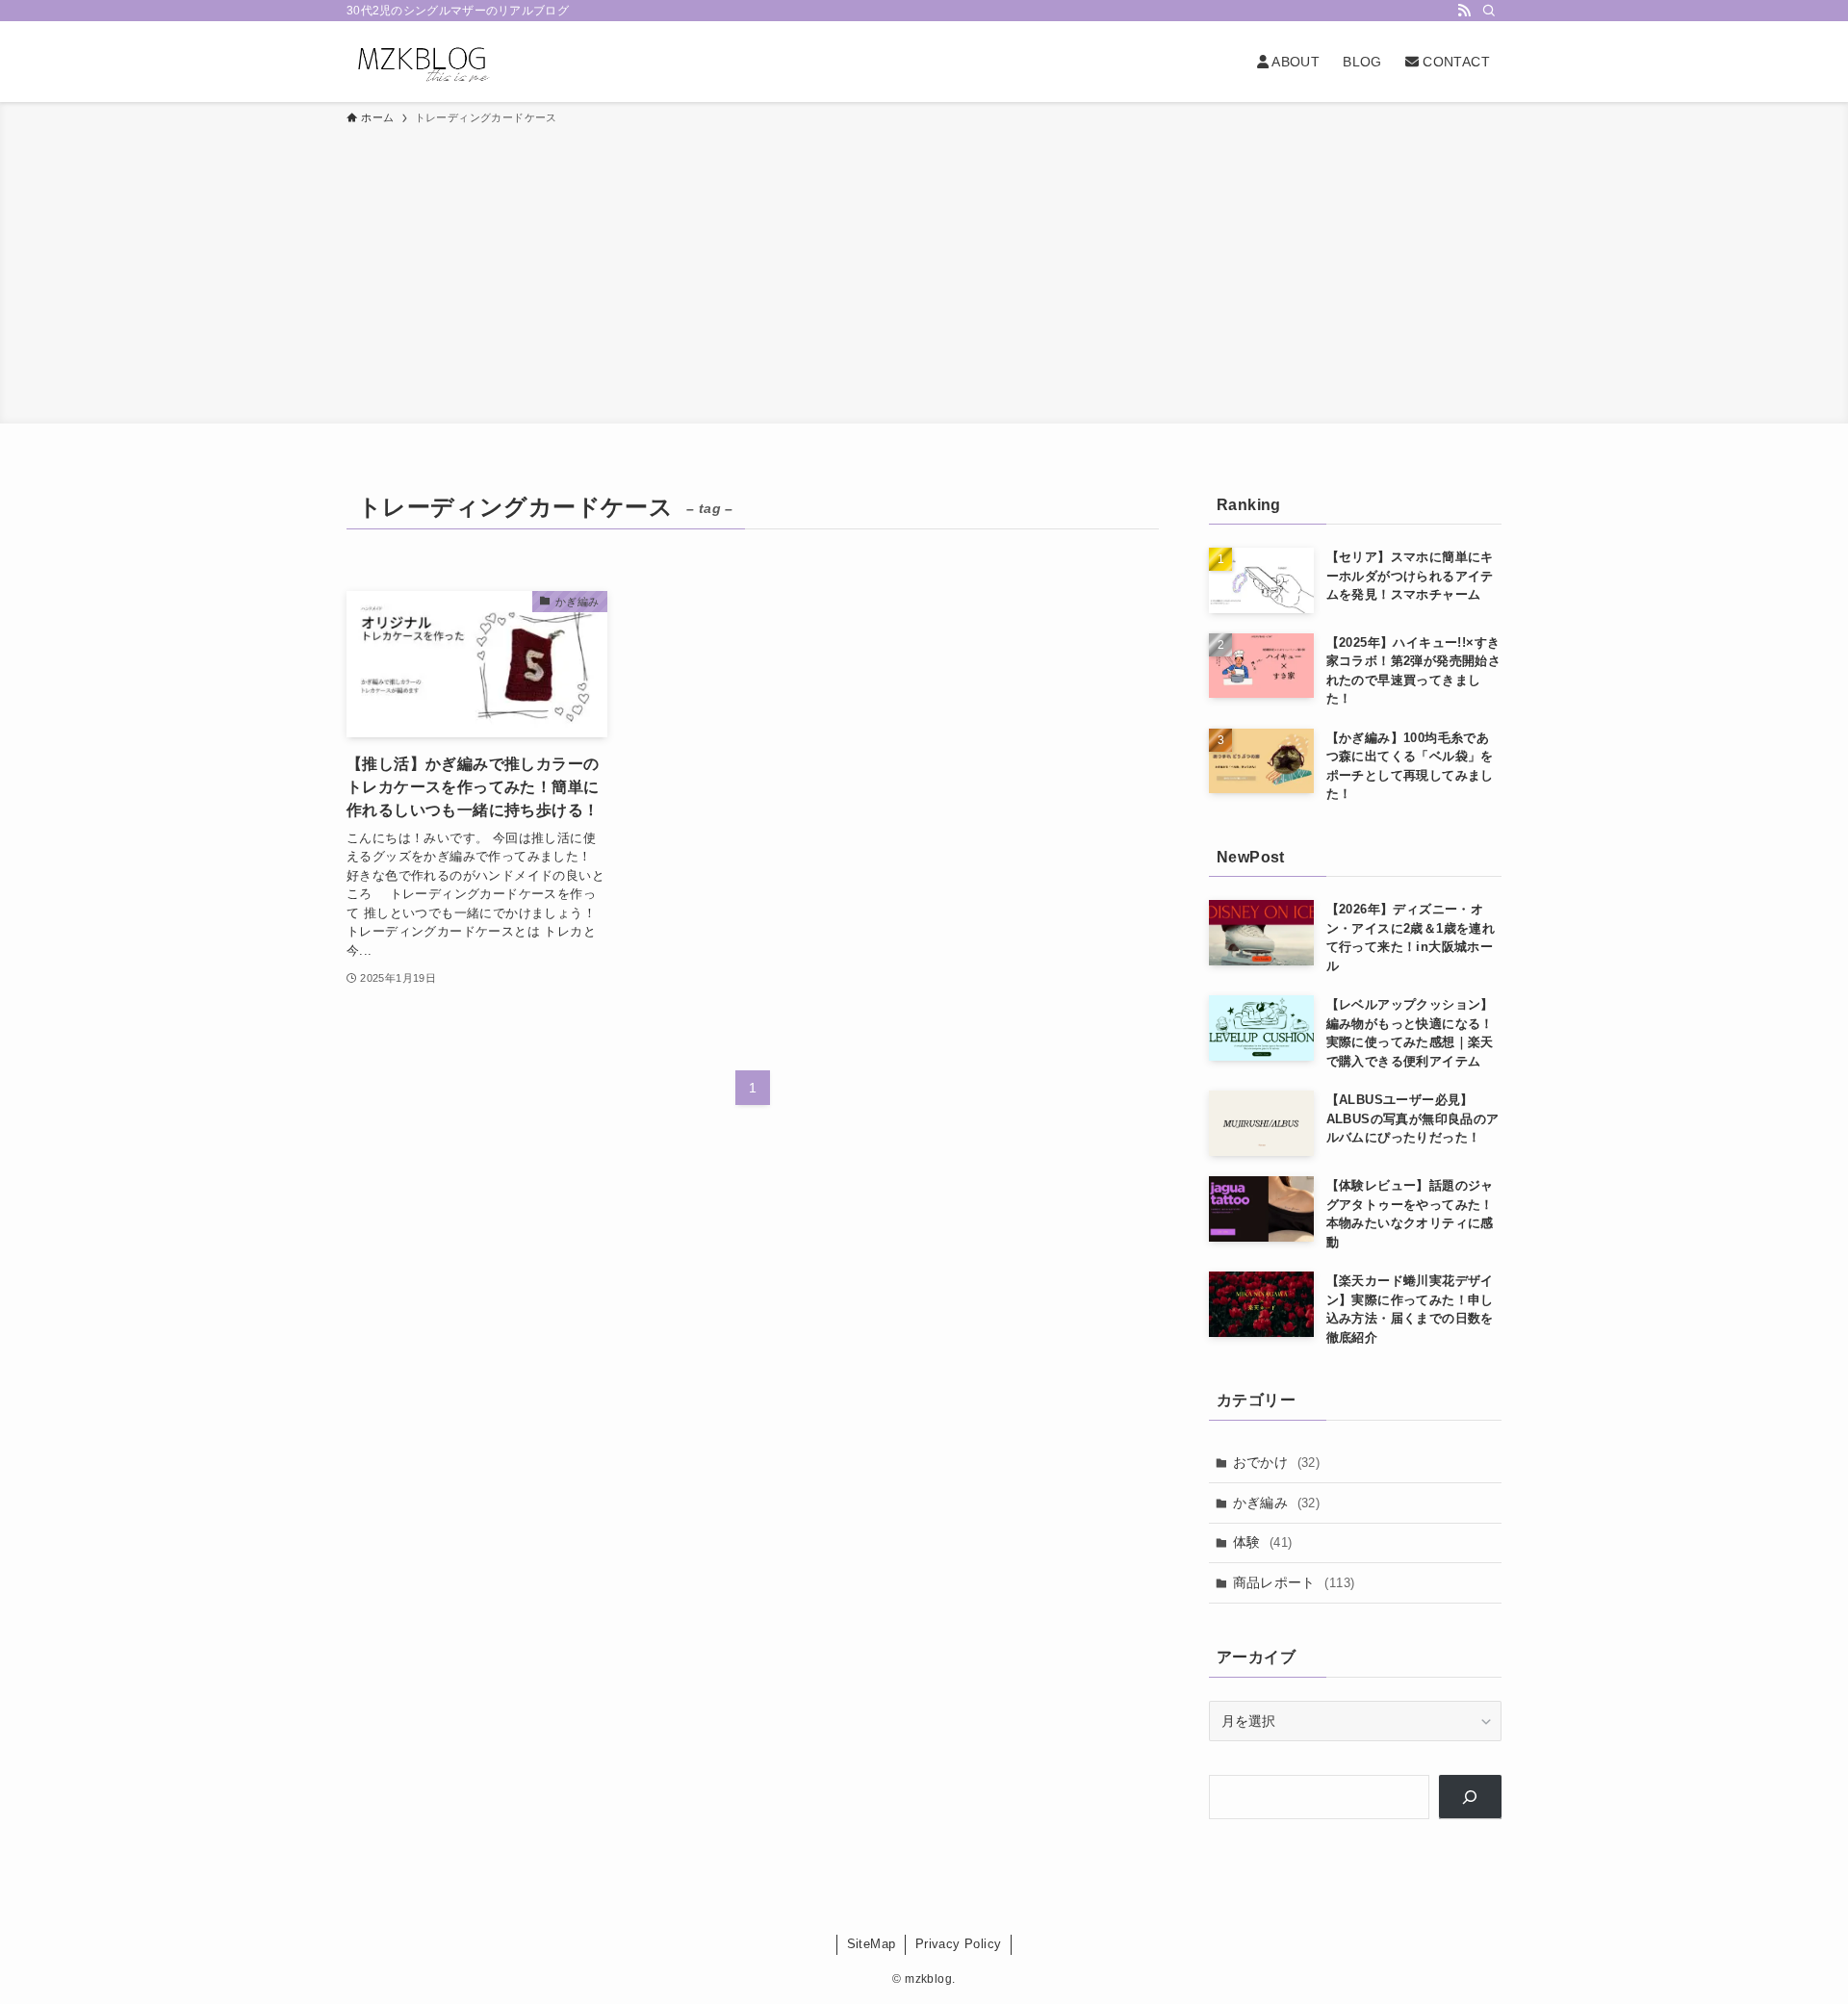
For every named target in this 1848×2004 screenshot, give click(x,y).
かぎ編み (1277, 1503)
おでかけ (1277, 1462)
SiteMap (872, 1944)
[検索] (1489, 11)
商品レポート (1294, 1582)
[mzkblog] (422, 62)
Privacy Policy (959, 1944)
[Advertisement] (924, 271)
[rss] (1464, 11)
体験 (1263, 1542)
